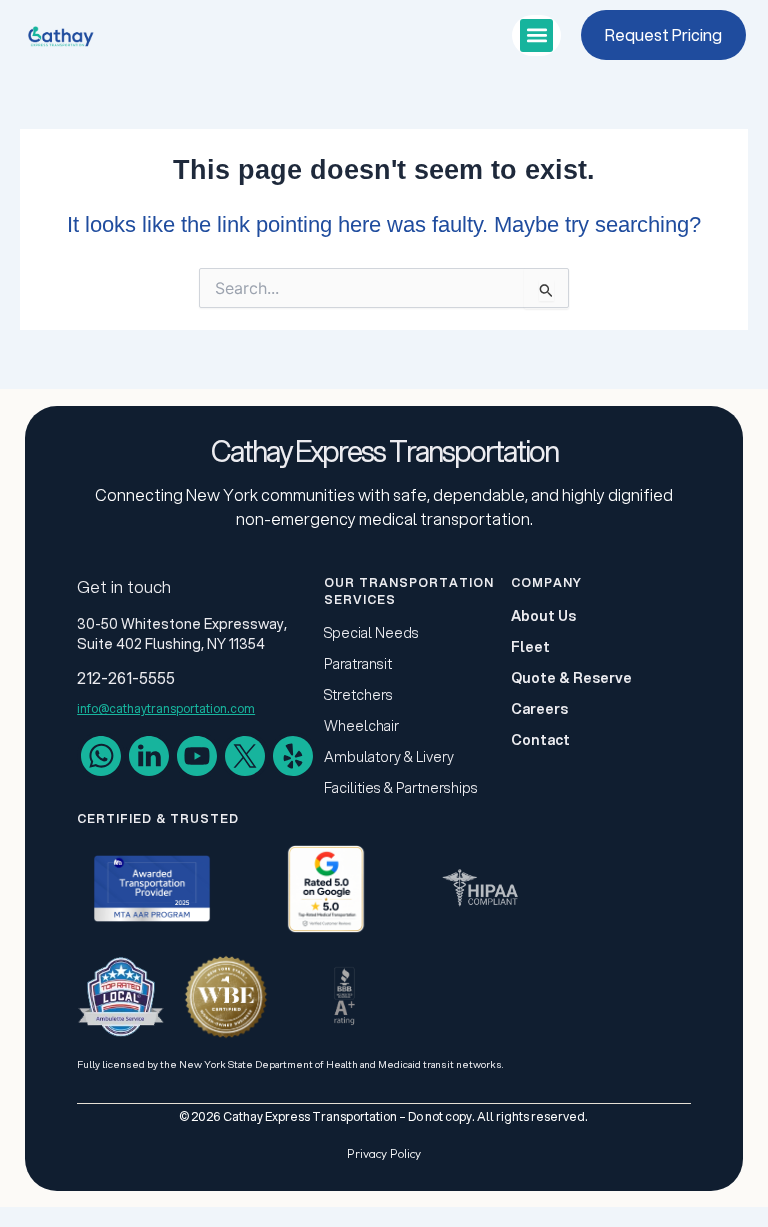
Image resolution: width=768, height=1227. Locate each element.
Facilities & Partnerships (401, 788)
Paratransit (358, 664)
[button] (536, 35)
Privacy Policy (384, 1153)
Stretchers (358, 695)
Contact (540, 740)
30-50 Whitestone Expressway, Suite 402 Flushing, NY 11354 (182, 634)
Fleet (530, 647)
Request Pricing (663, 34)
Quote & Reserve (571, 678)
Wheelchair (361, 726)
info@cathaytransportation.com (166, 708)
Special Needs (371, 633)
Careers (539, 709)
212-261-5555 (126, 677)
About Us (543, 616)
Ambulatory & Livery (389, 757)
